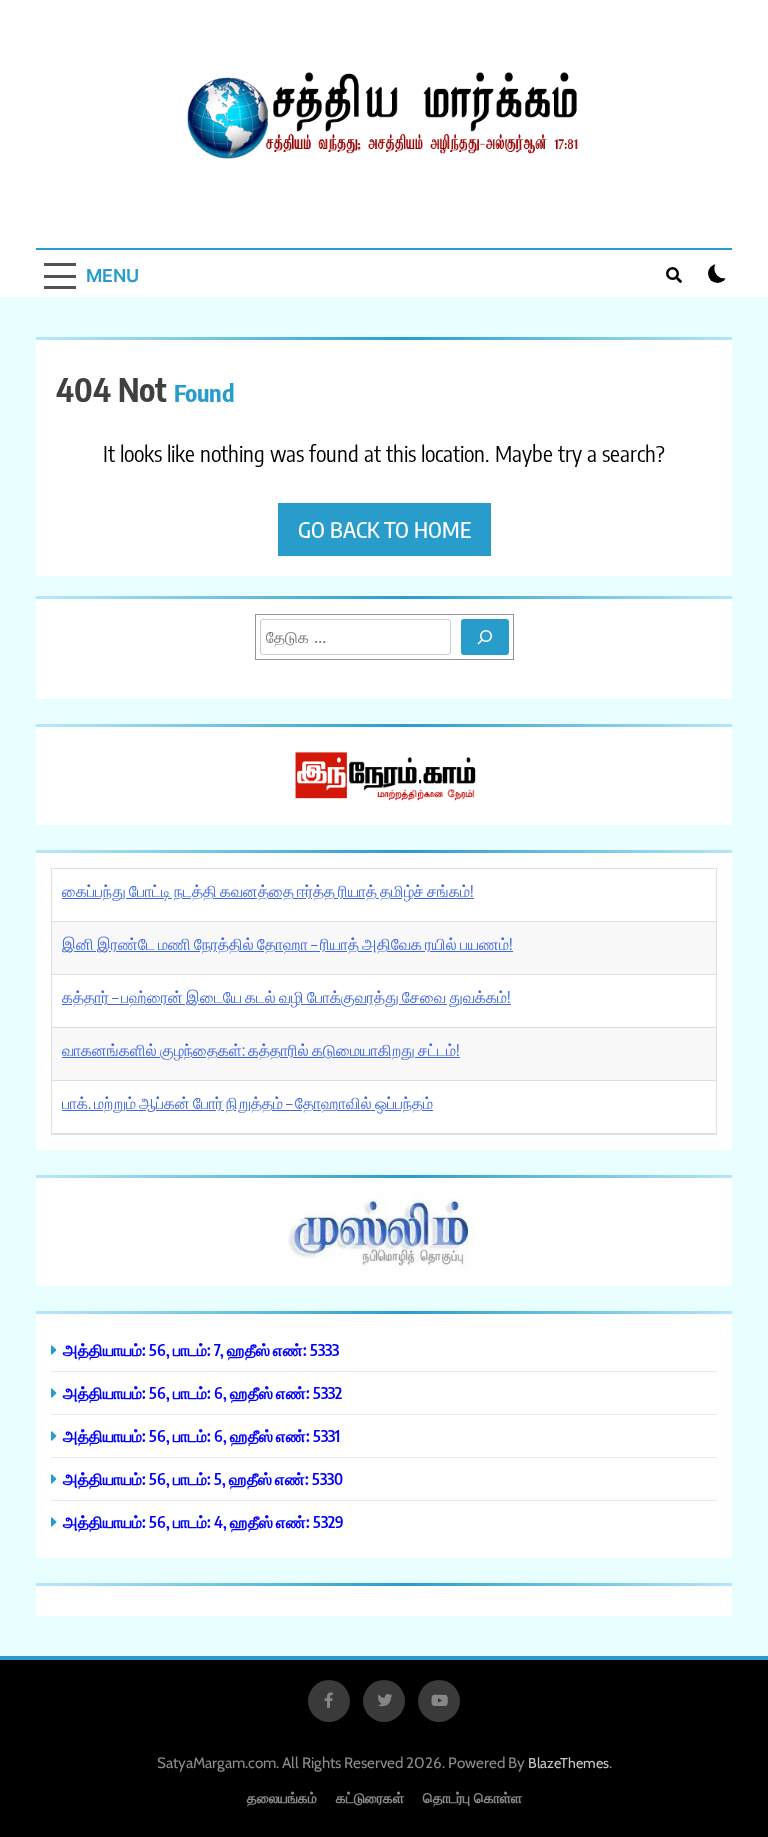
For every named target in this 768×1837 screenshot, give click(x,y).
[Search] (485, 637)
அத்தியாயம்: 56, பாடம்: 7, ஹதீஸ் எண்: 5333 (201, 1349)
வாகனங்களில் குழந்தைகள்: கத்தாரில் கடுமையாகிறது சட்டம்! (261, 1050)
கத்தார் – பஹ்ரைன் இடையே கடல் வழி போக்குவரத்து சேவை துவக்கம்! (286, 997)
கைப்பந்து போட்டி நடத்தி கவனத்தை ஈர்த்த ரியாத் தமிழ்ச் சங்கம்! (268, 891)
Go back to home (384, 529)
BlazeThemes (568, 1763)
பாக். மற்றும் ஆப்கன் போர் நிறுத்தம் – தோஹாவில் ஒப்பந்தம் (247, 1103)
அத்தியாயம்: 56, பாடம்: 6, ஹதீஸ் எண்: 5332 (202, 1392)
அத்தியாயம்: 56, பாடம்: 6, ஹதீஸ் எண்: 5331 (201, 1435)
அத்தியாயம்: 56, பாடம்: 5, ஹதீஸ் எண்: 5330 (203, 1478)
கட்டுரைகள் (370, 1797)
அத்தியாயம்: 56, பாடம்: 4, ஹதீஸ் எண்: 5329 (203, 1521)
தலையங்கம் (282, 1797)
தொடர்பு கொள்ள (472, 1797)
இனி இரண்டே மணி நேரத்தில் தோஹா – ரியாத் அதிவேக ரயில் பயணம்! (287, 944)
